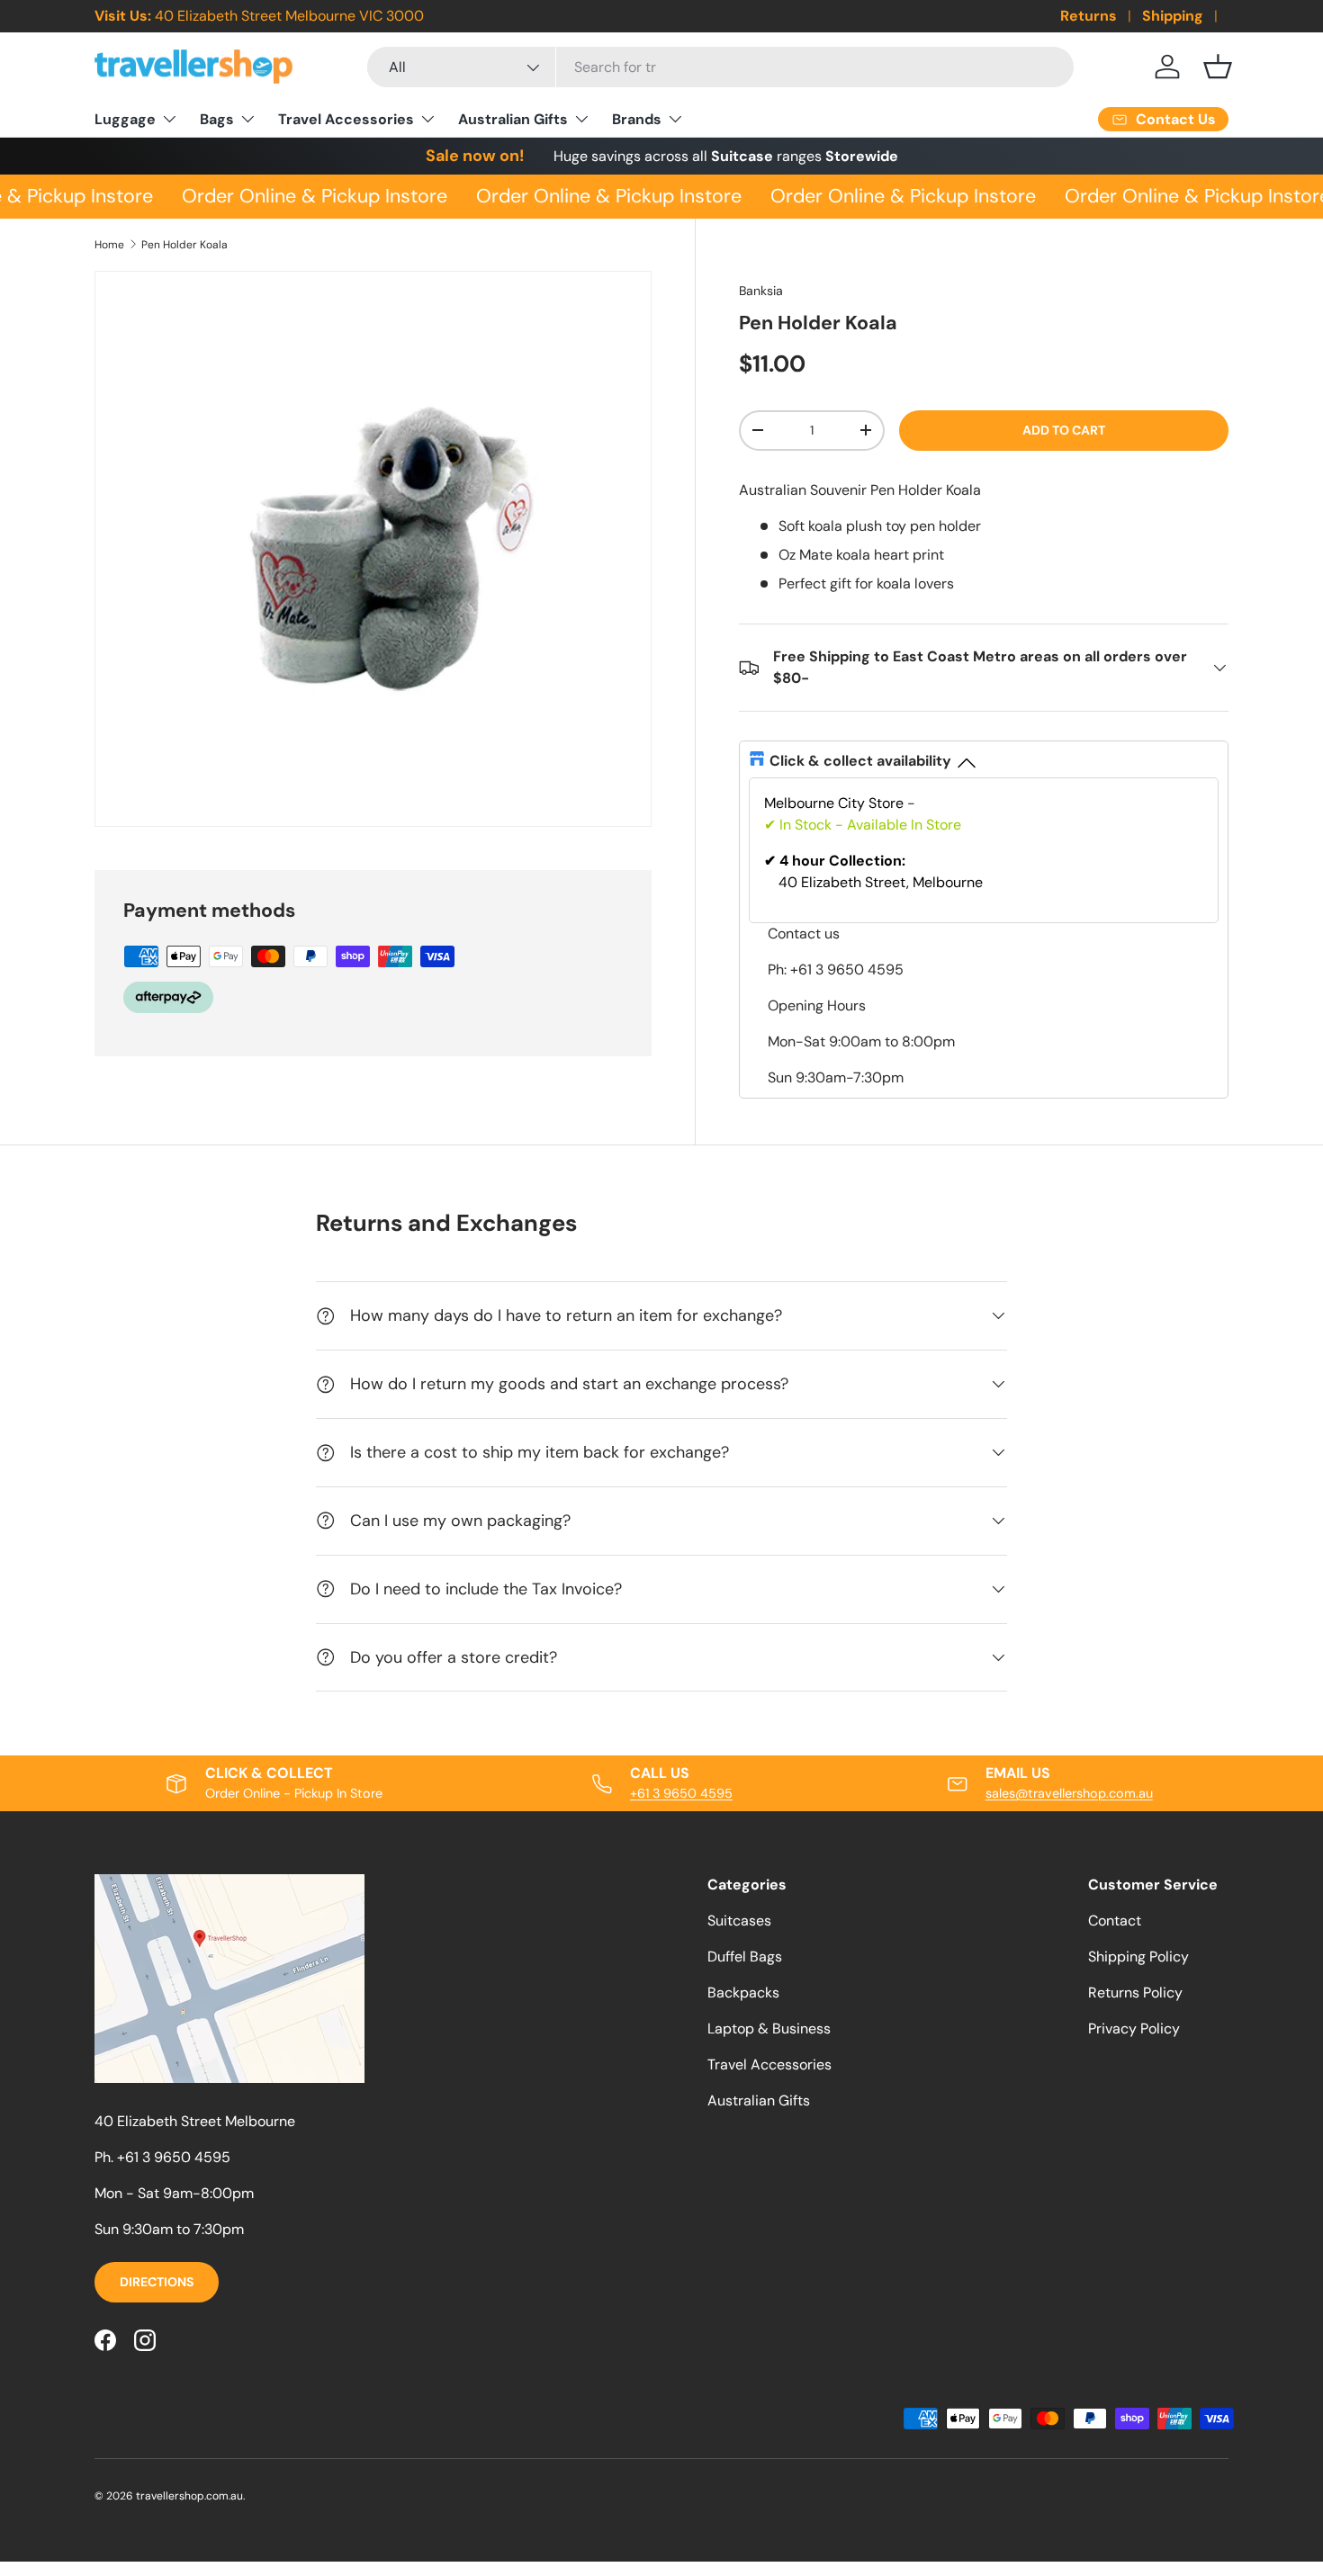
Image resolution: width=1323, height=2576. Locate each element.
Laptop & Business (769, 2028)
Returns (1089, 16)
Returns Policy (1135, 1993)
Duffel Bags (745, 1957)
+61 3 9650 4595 (681, 1793)
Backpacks (743, 1993)
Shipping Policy (1138, 1957)
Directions (157, 2282)
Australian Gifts (513, 119)
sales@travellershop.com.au (1069, 1793)
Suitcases (739, 1921)
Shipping (1173, 16)
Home (109, 245)
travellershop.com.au (189, 2496)
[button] (1218, 67)
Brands (637, 119)
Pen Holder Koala (184, 245)
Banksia (761, 291)
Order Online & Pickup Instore (306, 196)
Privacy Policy (1134, 2028)
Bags (217, 119)
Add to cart (1064, 430)
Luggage (125, 119)
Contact (1115, 1921)
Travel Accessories (346, 119)
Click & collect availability (860, 761)
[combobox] (720, 67)
